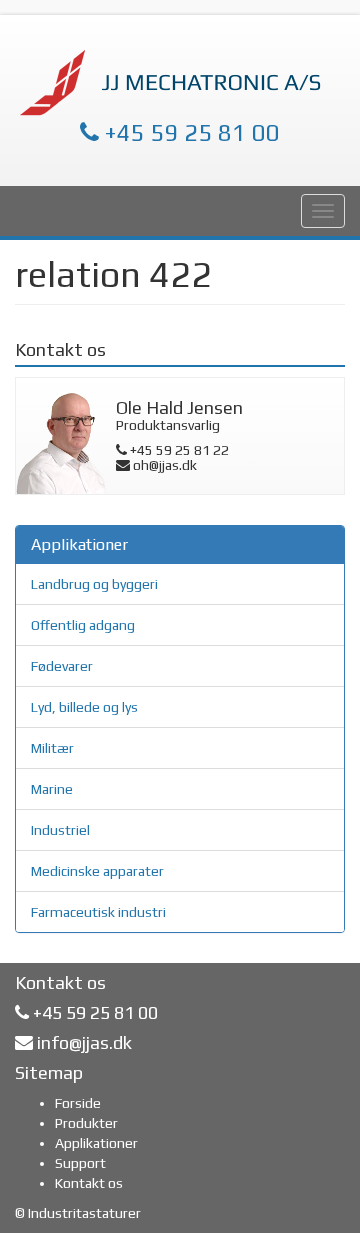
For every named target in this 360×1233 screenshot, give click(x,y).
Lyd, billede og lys (84, 707)
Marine (52, 789)
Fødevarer (62, 666)
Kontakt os (89, 1183)
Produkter (86, 1123)
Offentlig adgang (83, 625)
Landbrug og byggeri (94, 584)
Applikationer (96, 1143)
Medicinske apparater (97, 871)
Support (80, 1163)
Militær (52, 748)
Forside (78, 1103)
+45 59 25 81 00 (189, 132)
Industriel (60, 830)
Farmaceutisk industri (98, 912)
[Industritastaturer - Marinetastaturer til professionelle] (175, 82)
